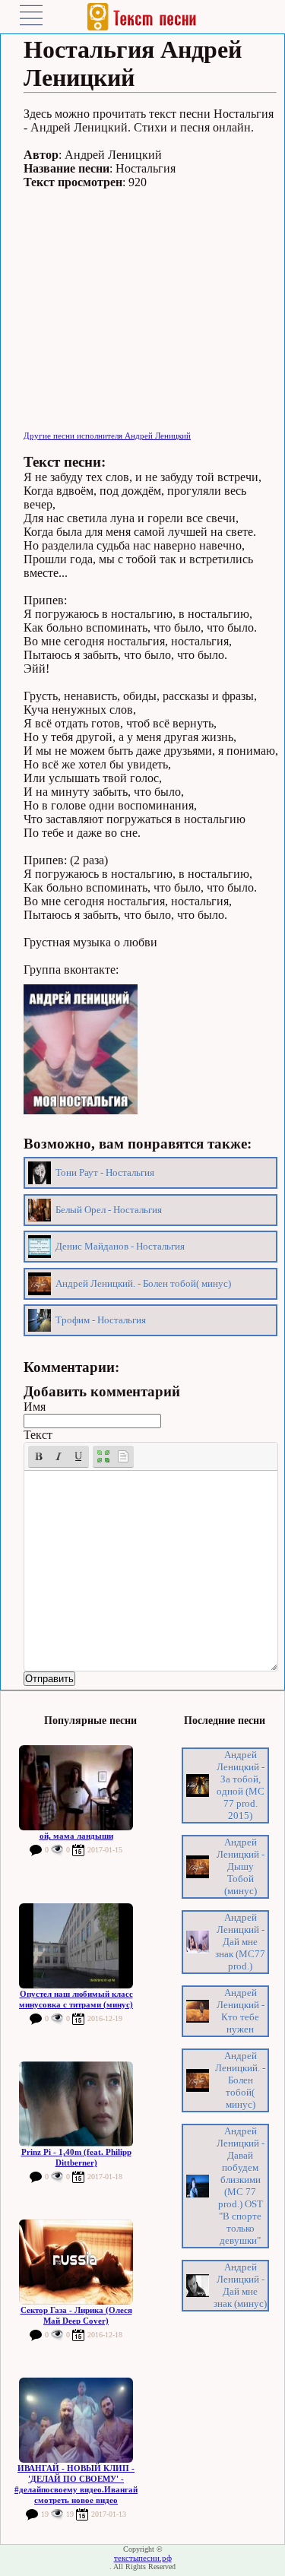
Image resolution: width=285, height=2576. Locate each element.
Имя (35, 1407)
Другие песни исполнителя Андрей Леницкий (107, 436)
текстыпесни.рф (143, 2558)
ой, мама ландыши (76, 1836)
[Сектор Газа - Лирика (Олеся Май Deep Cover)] (76, 2262)
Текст (38, 1435)
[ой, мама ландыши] (76, 1788)
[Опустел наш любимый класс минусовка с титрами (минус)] (76, 1946)
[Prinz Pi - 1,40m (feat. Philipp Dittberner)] (76, 2104)
